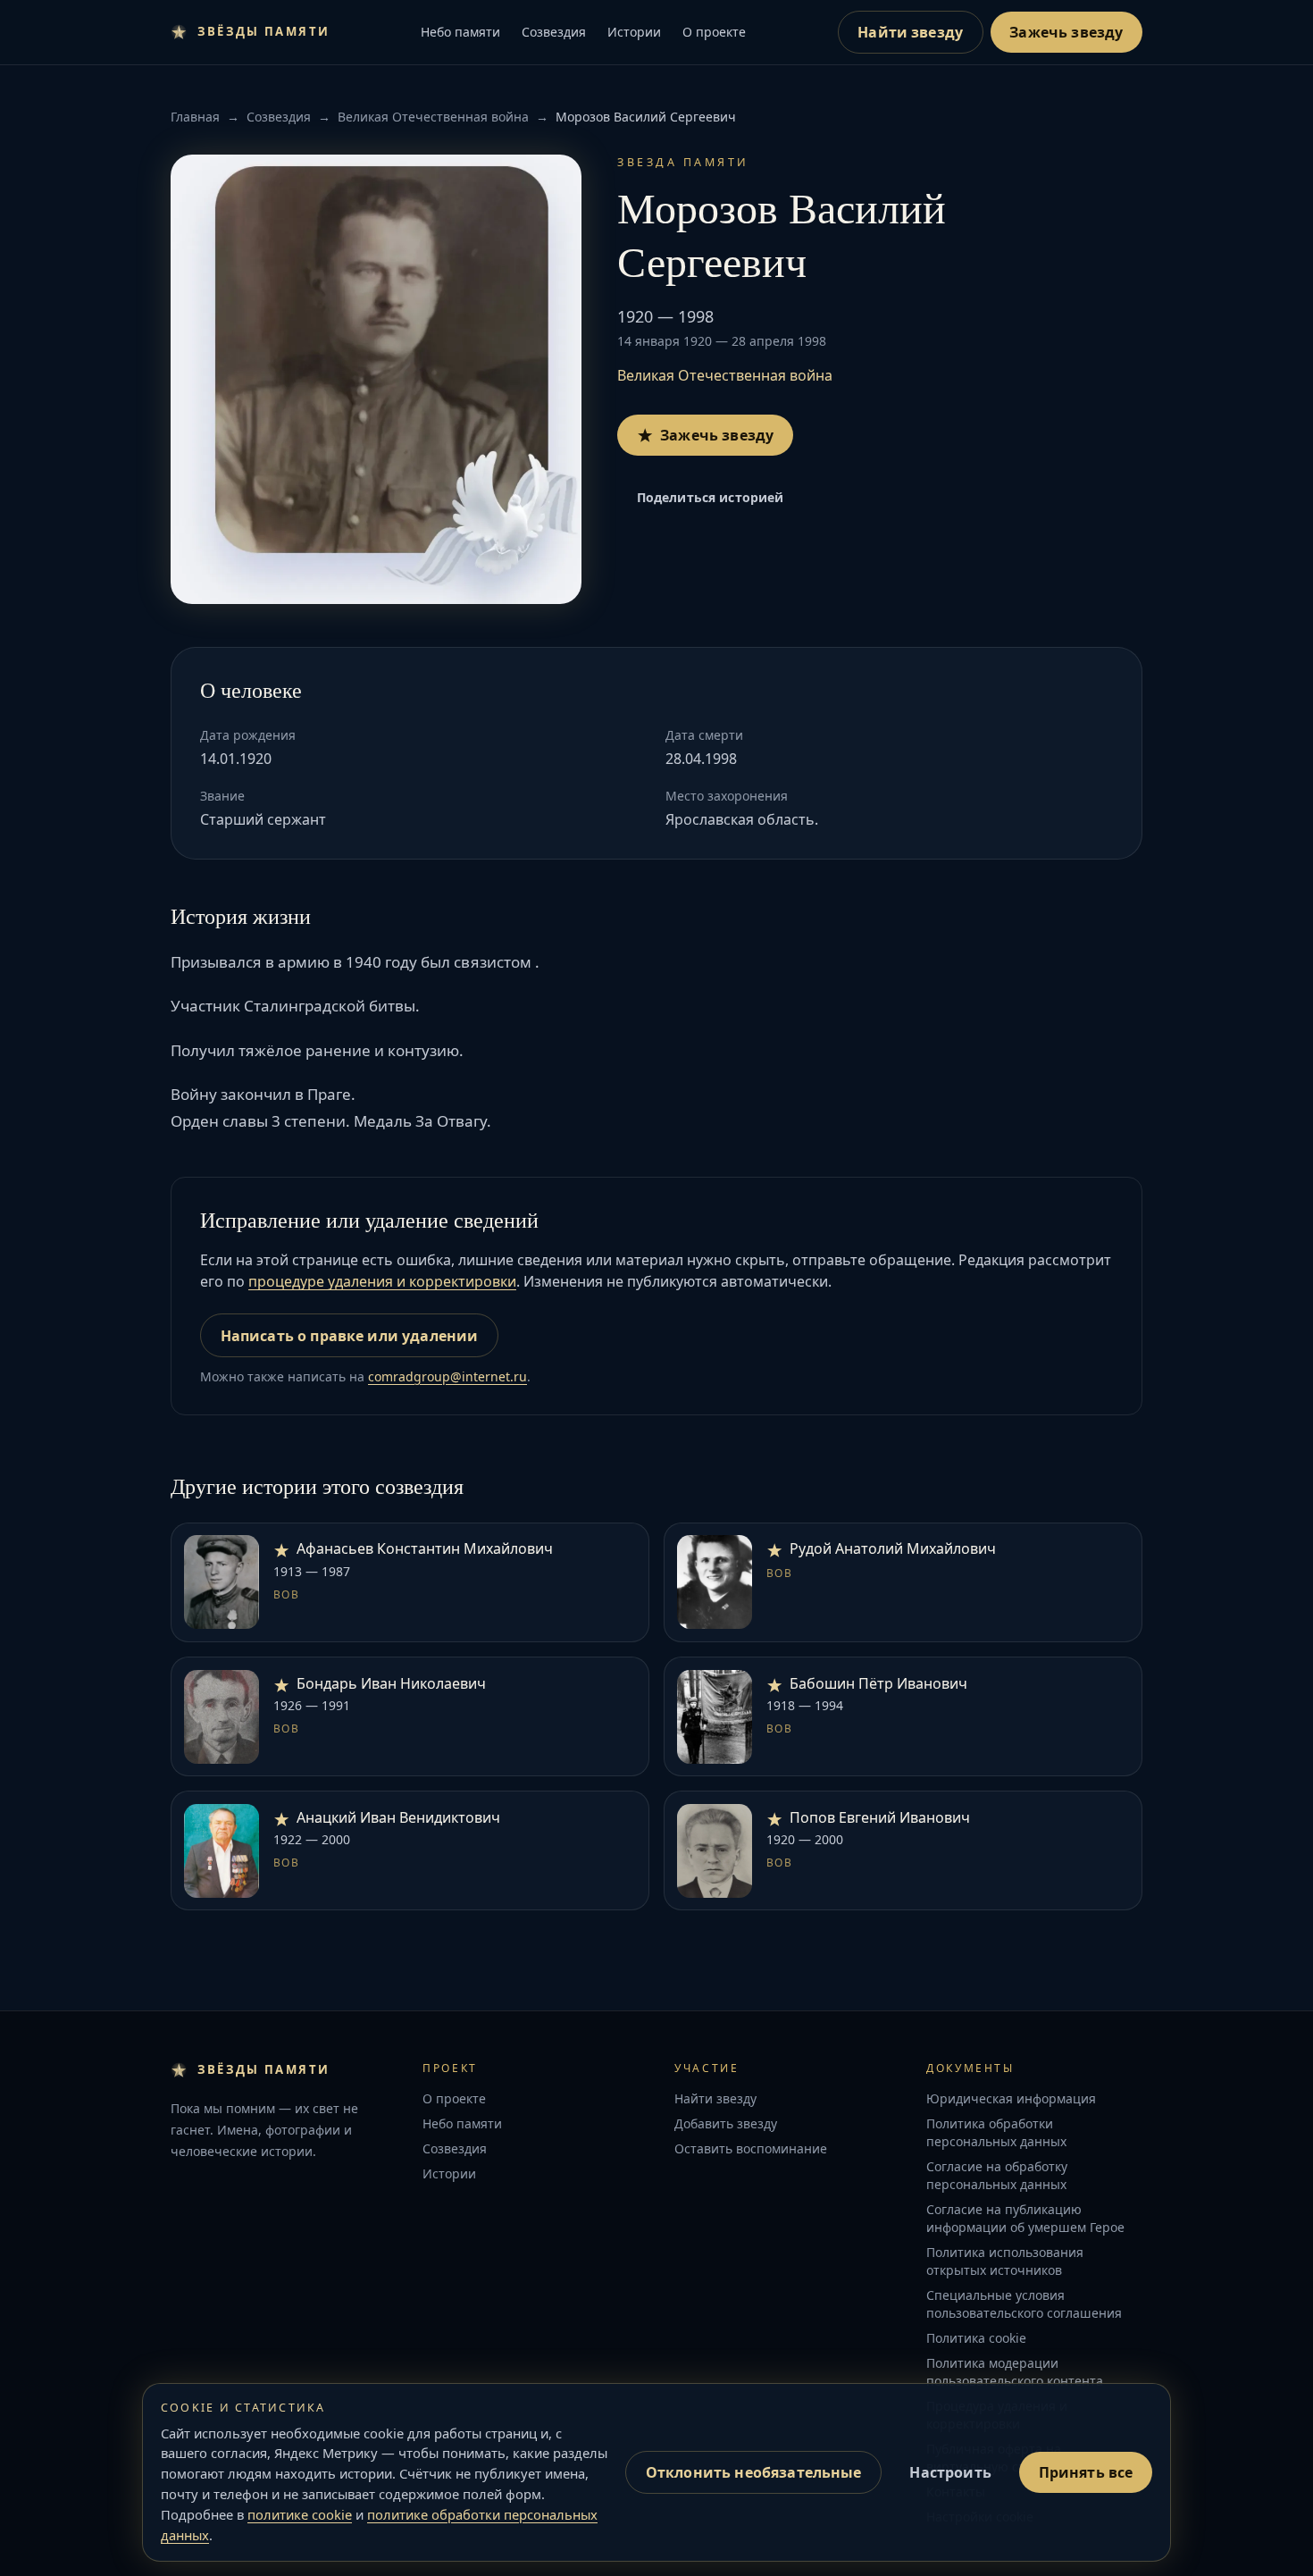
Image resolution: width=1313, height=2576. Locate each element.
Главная (195, 117)
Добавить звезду (726, 2123)
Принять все (1086, 2472)
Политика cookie (976, 2338)
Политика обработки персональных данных (996, 2132)
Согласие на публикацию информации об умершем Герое (1025, 2218)
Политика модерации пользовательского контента (1015, 2372)
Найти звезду (910, 32)
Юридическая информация (1011, 2098)
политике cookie (300, 2514)
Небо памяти (460, 32)
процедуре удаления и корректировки (382, 1281)
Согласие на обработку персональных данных (997, 2175)
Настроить (950, 2472)
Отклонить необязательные (754, 2472)
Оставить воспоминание (751, 2148)
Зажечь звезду (1066, 32)
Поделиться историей (711, 497)
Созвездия (554, 32)
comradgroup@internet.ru (447, 1376)
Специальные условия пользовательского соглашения (1024, 2304)
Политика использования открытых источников (1005, 2261)
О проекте (714, 32)
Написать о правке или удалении (350, 1336)
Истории (634, 32)
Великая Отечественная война (433, 117)
